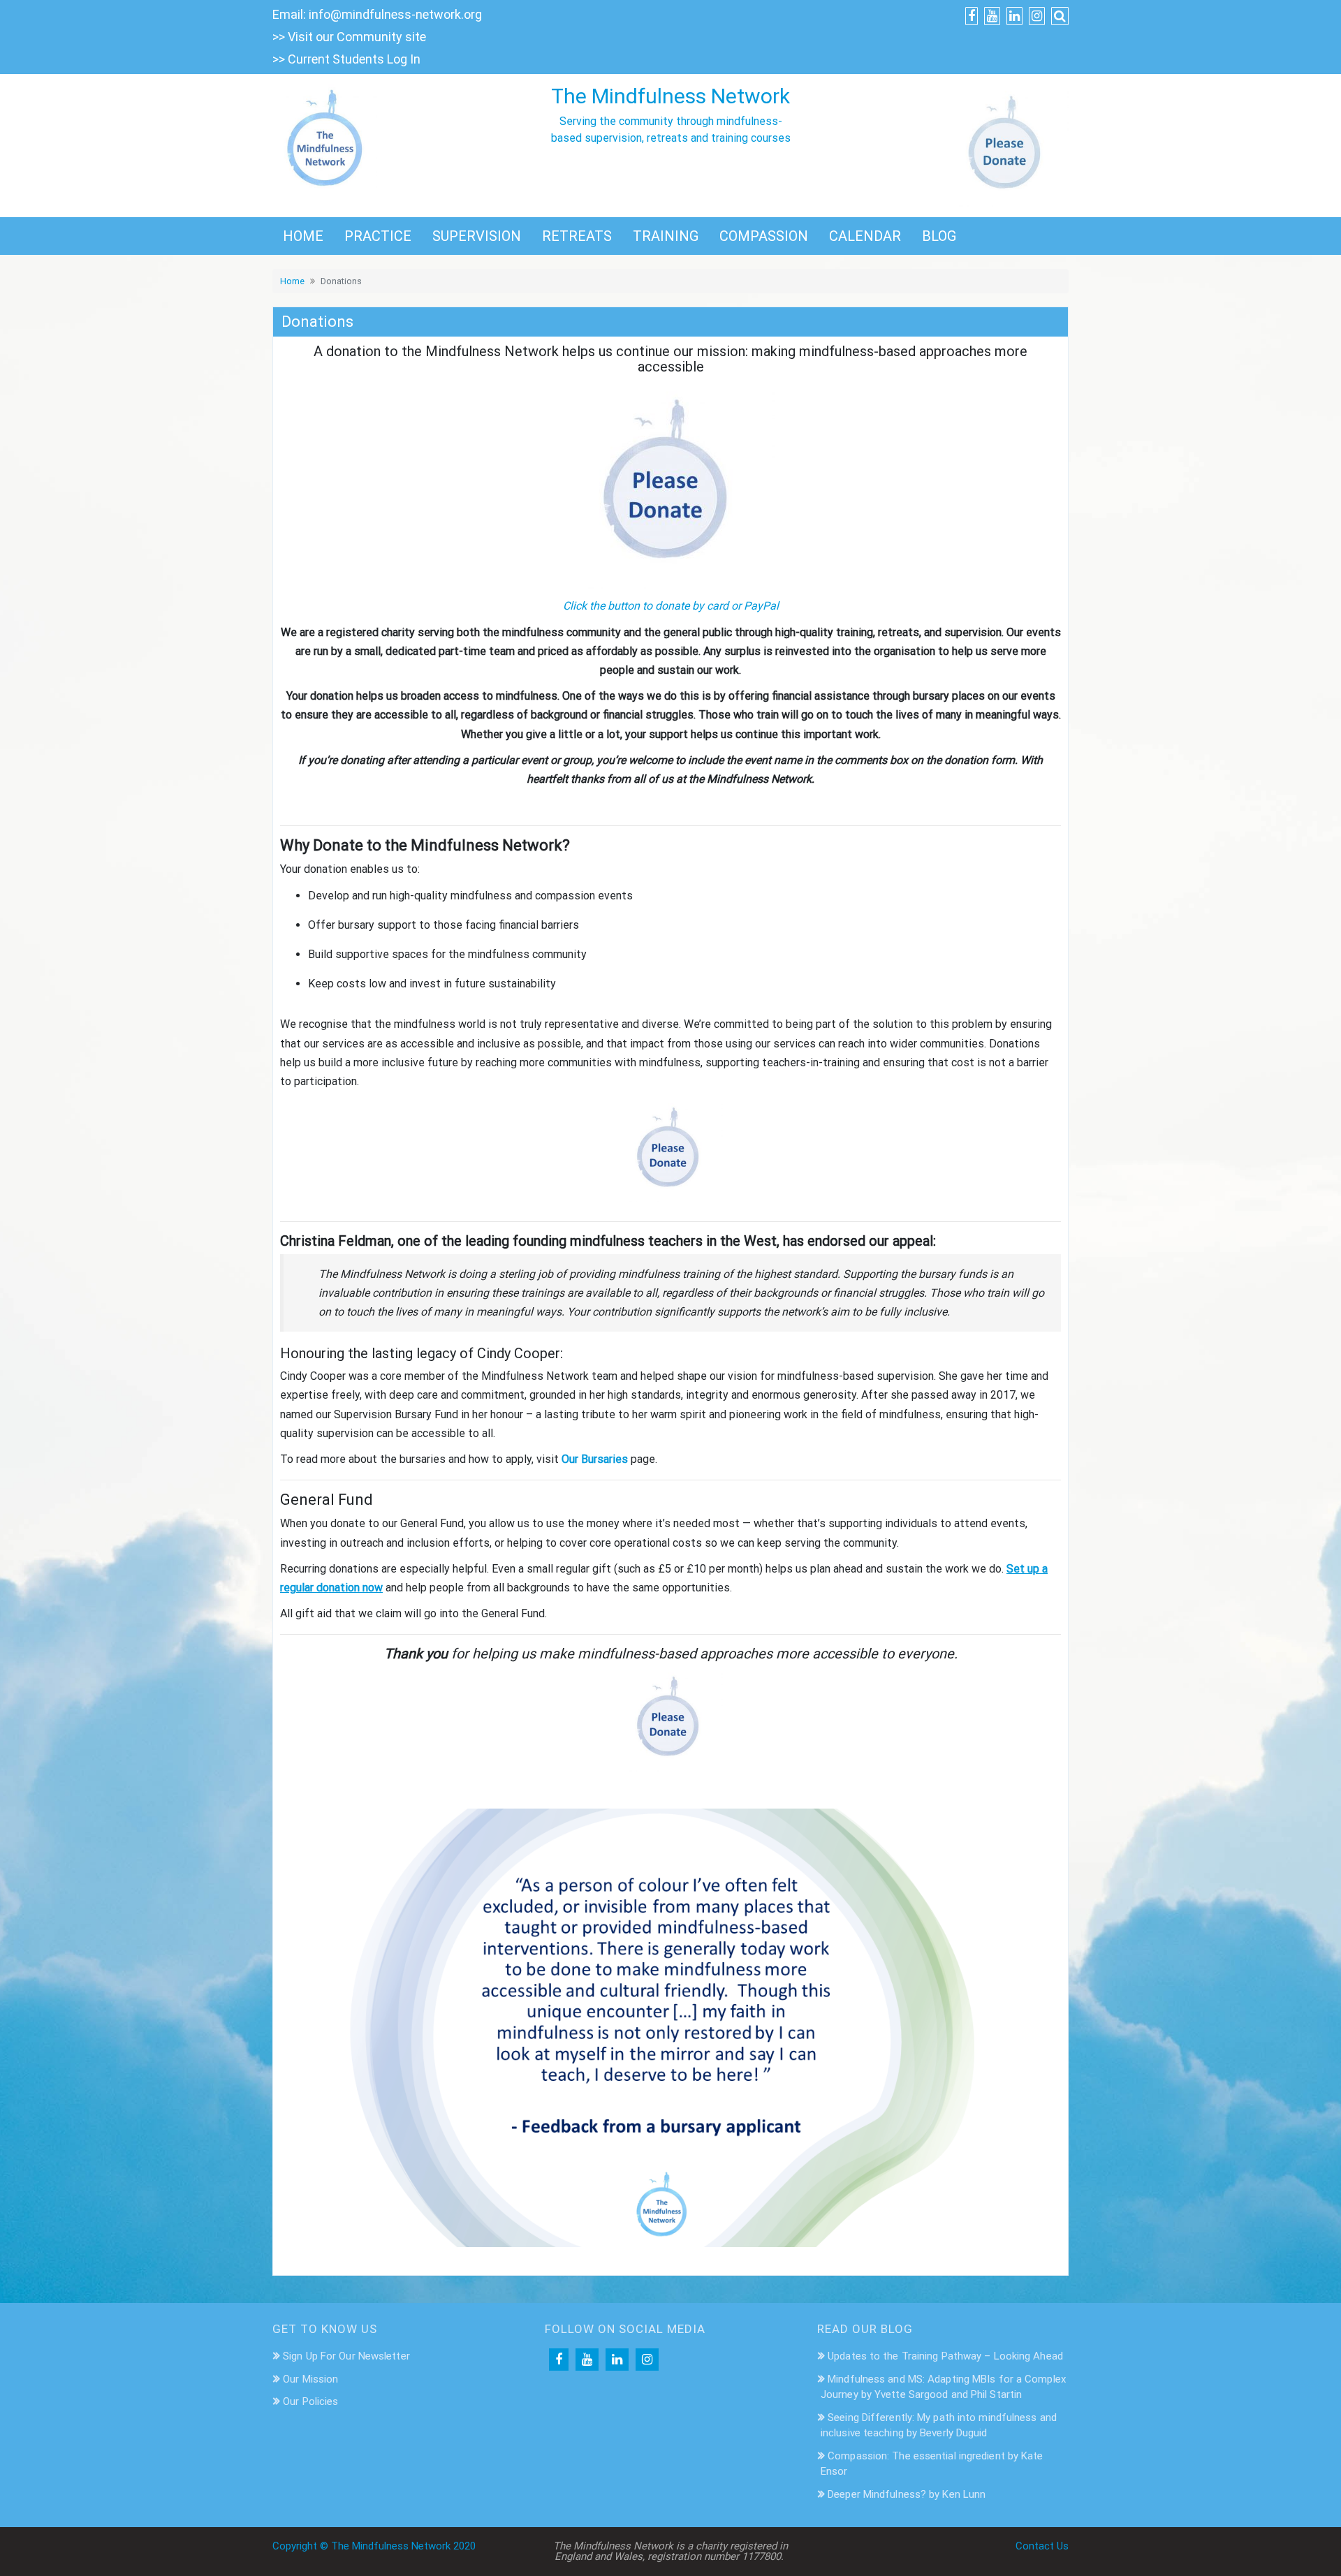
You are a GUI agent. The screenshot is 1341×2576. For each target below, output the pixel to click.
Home (292, 281)
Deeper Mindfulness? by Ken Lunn (907, 2494)
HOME (303, 236)
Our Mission (310, 2379)
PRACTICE (378, 236)
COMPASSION (764, 236)
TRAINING (666, 236)
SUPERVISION (477, 236)
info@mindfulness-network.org (395, 14)
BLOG (939, 236)
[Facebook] (559, 2360)
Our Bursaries (595, 1459)
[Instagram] (647, 2360)
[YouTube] (587, 2360)
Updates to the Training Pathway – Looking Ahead (945, 2356)
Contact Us (1042, 2546)
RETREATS (577, 236)
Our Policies (310, 2401)
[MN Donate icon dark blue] (670, 485)
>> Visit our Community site (349, 37)
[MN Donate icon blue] (1007, 145)
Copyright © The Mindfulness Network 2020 (374, 2546)
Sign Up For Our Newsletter (346, 2356)
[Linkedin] (617, 2360)
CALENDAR (865, 236)
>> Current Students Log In (346, 59)
